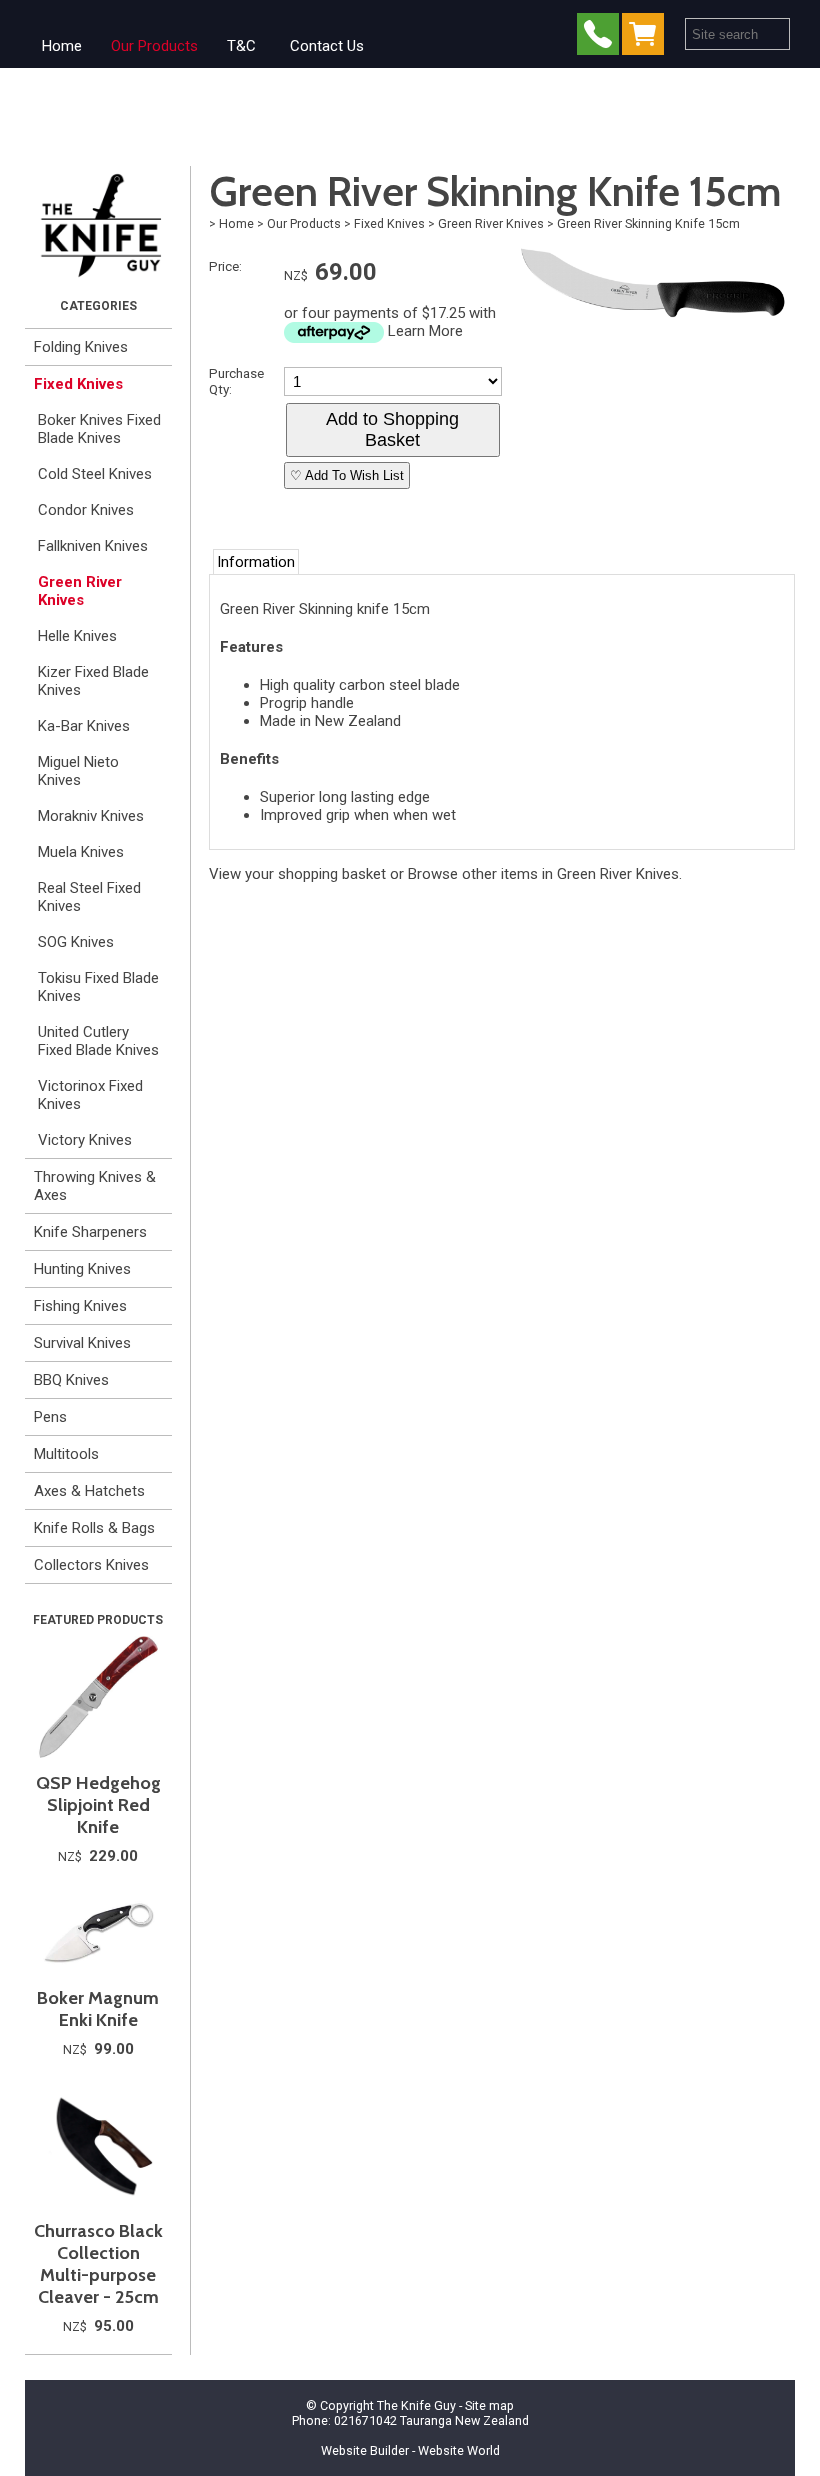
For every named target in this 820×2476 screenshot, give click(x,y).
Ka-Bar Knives (84, 726)
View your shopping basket (297, 874)
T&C (241, 46)
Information (256, 562)
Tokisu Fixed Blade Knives (98, 987)
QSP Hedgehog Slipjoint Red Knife (98, 1805)
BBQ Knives (71, 1380)
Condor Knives (86, 510)
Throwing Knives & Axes (95, 1186)
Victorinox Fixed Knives (90, 1095)
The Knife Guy (416, 2405)
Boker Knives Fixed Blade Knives (99, 429)
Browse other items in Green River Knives (543, 874)
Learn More (425, 331)
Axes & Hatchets (89, 1491)
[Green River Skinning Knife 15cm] (654, 324)
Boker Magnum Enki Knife (98, 2009)
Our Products (154, 46)
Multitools (66, 1454)
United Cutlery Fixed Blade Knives (98, 1041)
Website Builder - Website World (410, 2450)
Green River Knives (80, 591)
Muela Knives (81, 852)
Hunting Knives (82, 1269)
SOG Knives (76, 942)
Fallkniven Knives (93, 546)
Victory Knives (85, 1140)
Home (62, 46)
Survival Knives (82, 1343)
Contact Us (327, 46)
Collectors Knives (91, 1565)
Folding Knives (81, 347)
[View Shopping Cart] (647, 38)
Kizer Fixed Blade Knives (93, 681)
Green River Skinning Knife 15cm (648, 223)
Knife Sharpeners (90, 1232)
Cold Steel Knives (95, 474)
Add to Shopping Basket (392, 429)
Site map (489, 2405)
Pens (50, 1417)
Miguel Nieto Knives (78, 771)
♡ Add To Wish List (347, 475)
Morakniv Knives (91, 816)
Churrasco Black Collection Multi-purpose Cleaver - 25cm (98, 2264)
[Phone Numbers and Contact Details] (598, 38)
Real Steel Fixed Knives (89, 897)
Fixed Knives (78, 384)
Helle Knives (77, 636)
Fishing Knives (80, 1306)
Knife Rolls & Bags (94, 1528)
